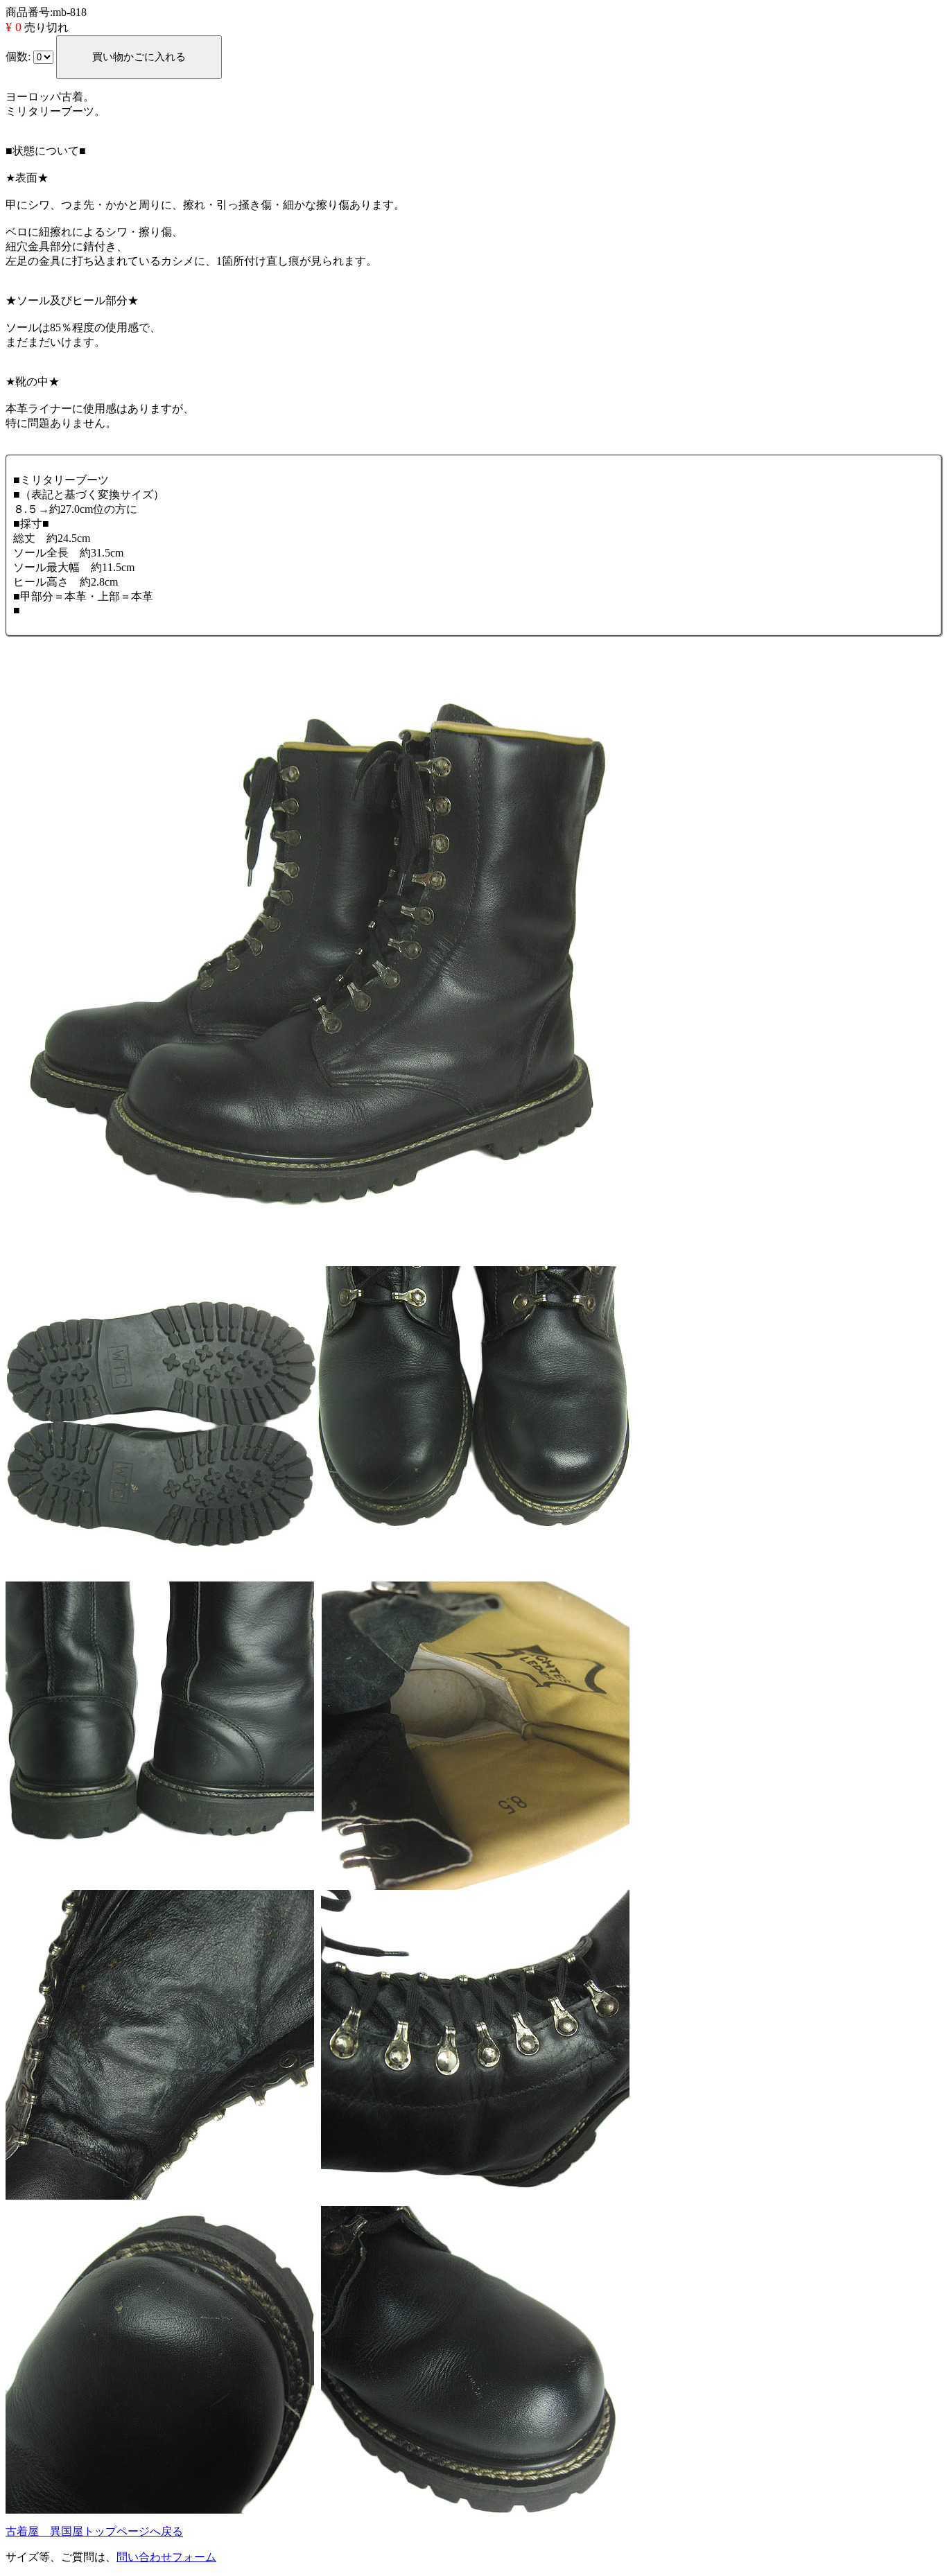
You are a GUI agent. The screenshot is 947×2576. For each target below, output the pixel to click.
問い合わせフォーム (166, 2557)
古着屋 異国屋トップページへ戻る (94, 2531)
